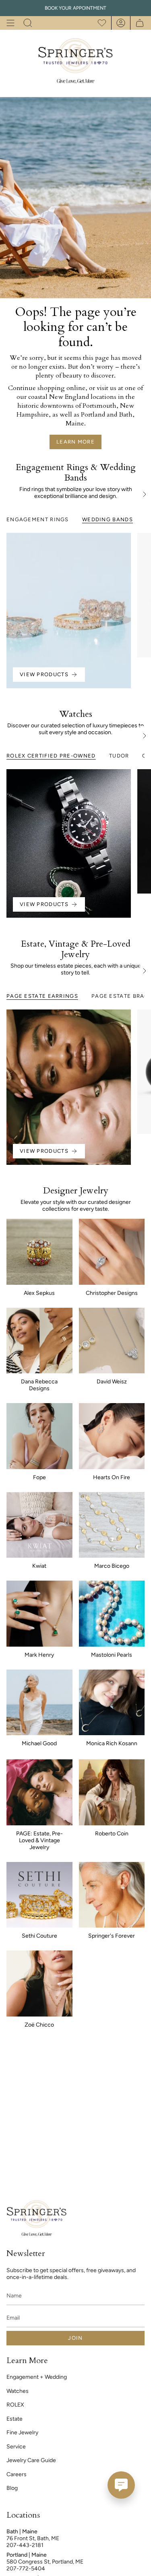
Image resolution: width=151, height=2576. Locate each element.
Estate (14, 2419)
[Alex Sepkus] (39, 1252)
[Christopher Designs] (112, 1252)
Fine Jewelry (22, 2433)
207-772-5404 (26, 2569)
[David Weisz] (112, 1341)
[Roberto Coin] (112, 1792)
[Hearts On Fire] (112, 1436)
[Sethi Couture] (39, 1895)
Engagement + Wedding (37, 2377)
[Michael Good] (39, 1703)
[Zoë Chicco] (39, 1984)
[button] (28, 23)
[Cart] (138, 23)
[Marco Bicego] (112, 1525)
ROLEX (15, 2405)
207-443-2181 (25, 2545)
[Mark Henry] (39, 1614)
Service (16, 2447)
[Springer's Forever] (112, 1895)
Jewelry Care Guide (31, 2460)
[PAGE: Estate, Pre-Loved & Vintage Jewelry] (39, 1792)
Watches (18, 2391)
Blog (12, 2488)
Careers (17, 2474)
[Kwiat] (39, 1525)
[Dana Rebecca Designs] (39, 1341)
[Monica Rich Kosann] (112, 1703)
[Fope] (39, 1436)
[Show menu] (10, 23)
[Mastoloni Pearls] (112, 1614)
